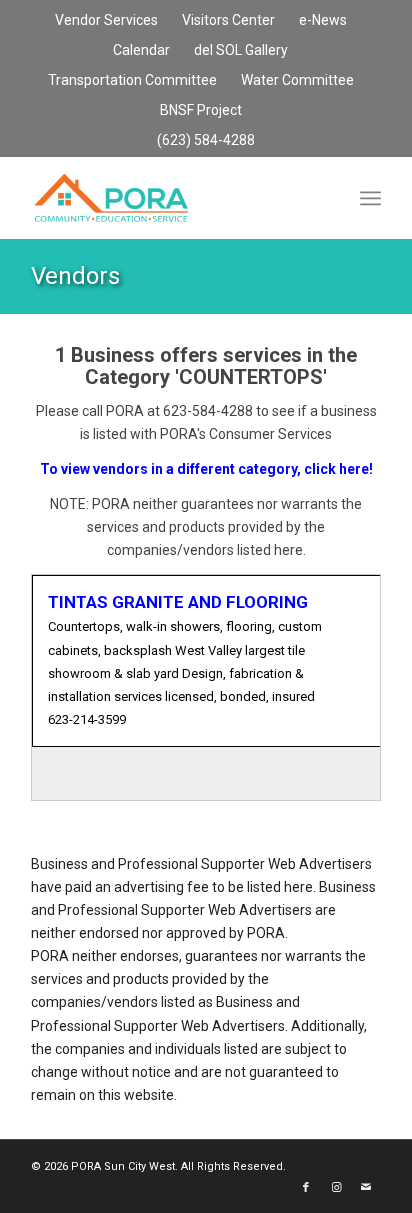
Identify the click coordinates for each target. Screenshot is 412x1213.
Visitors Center (228, 20)
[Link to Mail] (366, 1188)
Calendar (141, 50)
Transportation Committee (132, 80)
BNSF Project (201, 110)
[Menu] (370, 198)
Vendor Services (106, 20)
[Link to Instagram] (336, 1188)
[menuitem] (107, 21)
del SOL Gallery (241, 50)
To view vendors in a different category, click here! (206, 469)
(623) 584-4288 (206, 140)
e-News (323, 20)
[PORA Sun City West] (171, 198)
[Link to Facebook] (306, 1188)
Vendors (75, 276)
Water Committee (297, 80)
